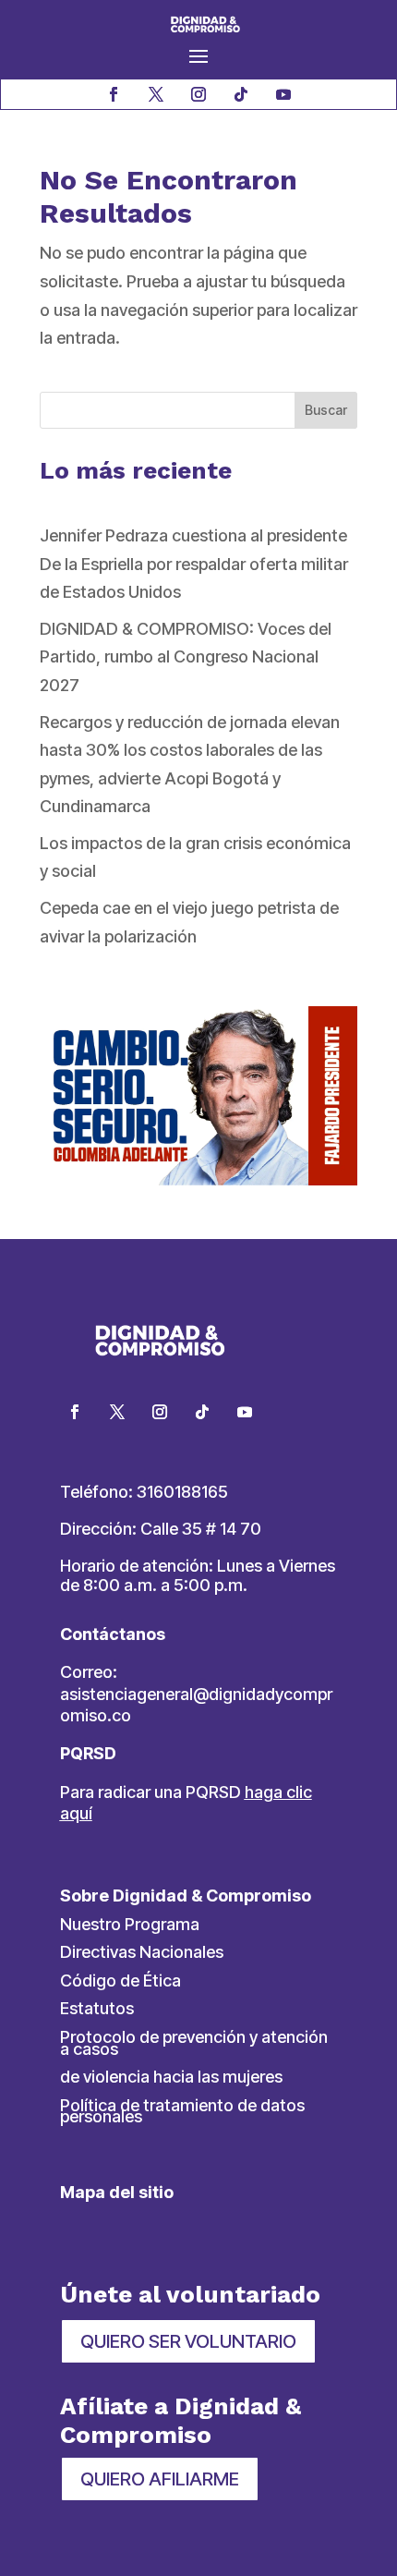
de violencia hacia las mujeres (171, 2077)
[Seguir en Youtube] (283, 94)
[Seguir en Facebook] (114, 94)
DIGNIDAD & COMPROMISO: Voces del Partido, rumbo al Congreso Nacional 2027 (186, 657)
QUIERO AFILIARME (160, 2479)
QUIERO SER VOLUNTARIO (188, 2341)
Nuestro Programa (130, 1924)
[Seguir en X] (156, 94)
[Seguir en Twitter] (117, 1412)
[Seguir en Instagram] (198, 94)
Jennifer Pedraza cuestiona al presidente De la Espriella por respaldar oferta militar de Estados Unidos (194, 564)
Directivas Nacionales (142, 1952)
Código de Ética (120, 1981)
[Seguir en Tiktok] (241, 94)
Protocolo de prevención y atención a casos (194, 2043)
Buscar (326, 410)
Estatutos (97, 2008)
